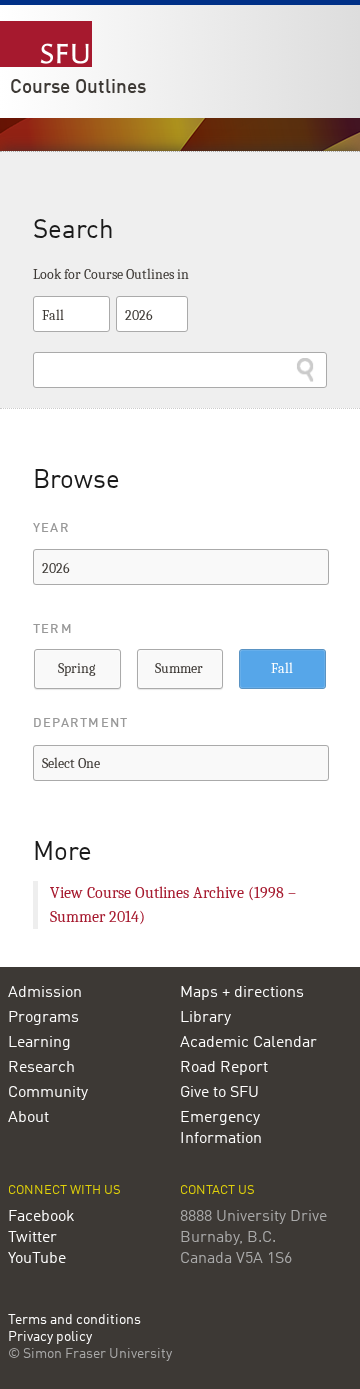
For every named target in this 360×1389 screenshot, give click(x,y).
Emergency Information (221, 1128)
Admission (45, 993)
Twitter (32, 1238)
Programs (43, 1018)
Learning (39, 1043)
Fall (282, 668)
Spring (76, 668)
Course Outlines (78, 88)
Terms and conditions (74, 1320)
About (28, 1118)
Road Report (224, 1068)
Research (41, 1068)
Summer (179, 668)
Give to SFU (219, 1093)
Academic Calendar (248, 1043)
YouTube (37, 1259)
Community (48, 1093)
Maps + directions (242, 993)
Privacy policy (50, 1337)
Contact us (217, 1190)
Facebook (41, 1217)
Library (205, 1018)
